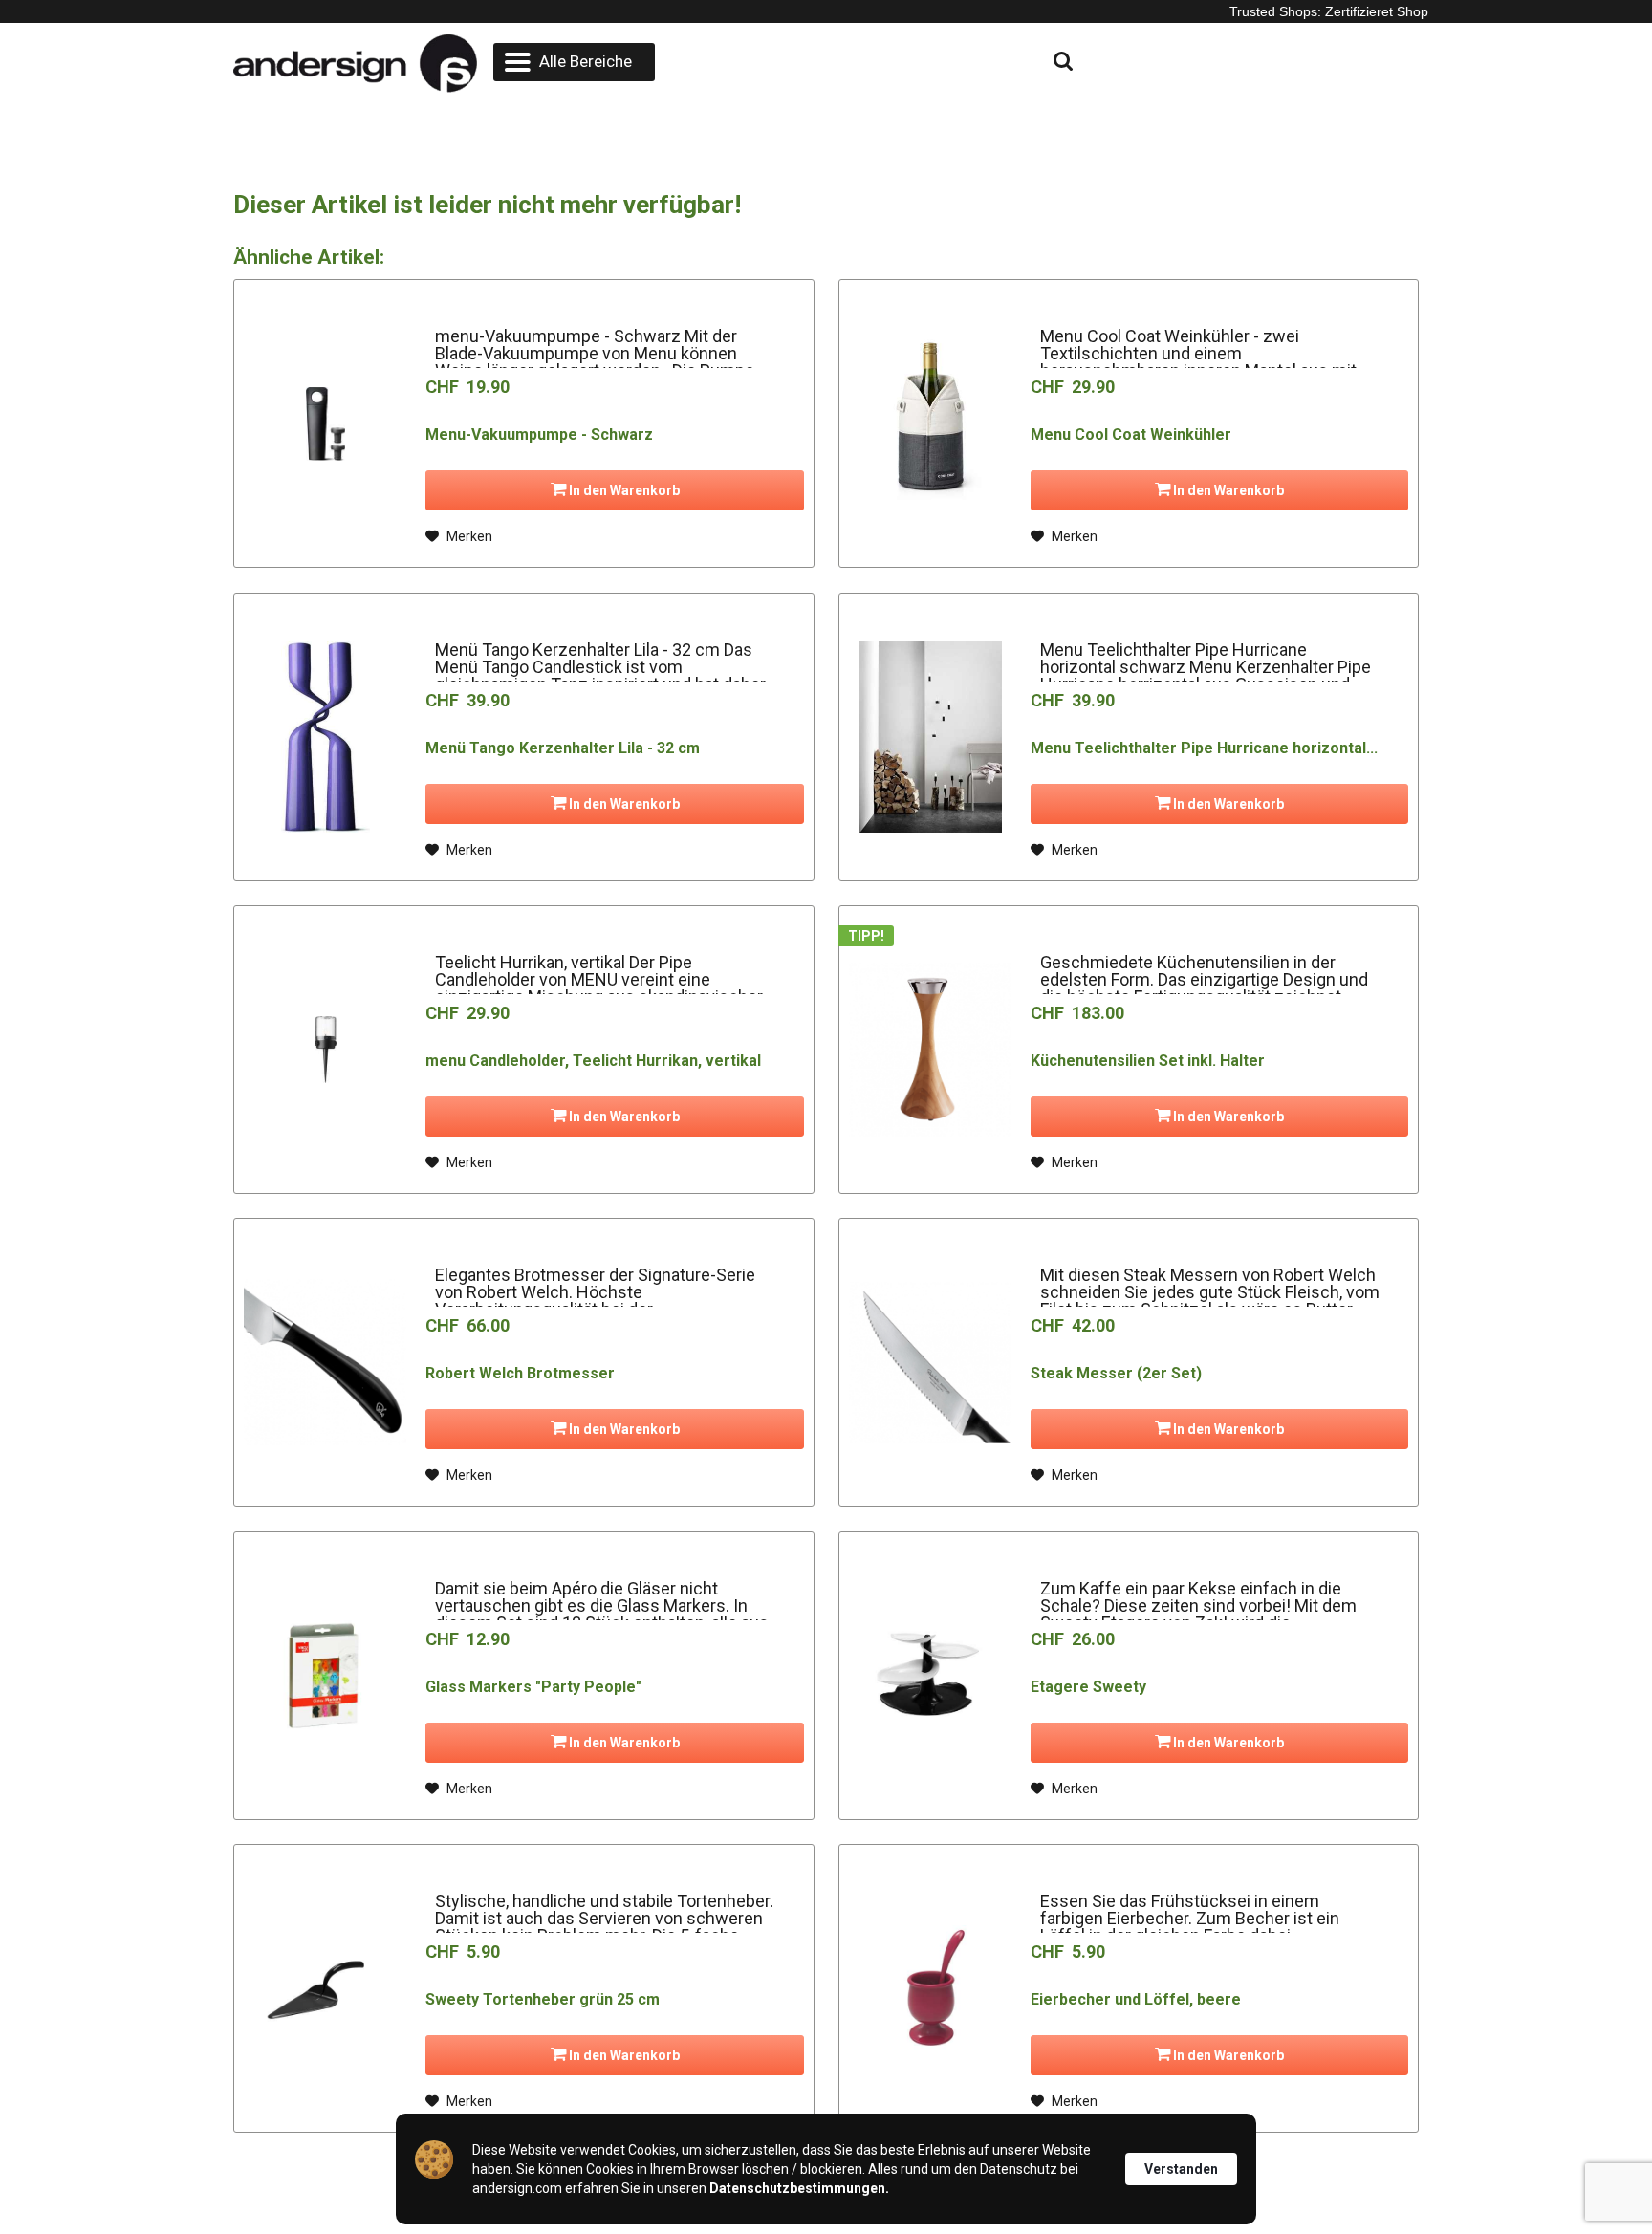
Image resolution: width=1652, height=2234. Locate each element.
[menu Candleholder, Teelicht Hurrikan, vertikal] (325, 1050)
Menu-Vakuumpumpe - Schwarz (539, 434)
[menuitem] (574, 62)
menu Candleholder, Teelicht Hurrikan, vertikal (593, 1061)
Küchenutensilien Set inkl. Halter (1148, 1061)
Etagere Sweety (1088, 1687)
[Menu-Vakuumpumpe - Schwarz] (325, 423)
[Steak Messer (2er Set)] (930, 1362)
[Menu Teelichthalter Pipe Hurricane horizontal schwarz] (930, 737)
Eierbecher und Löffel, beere (1136, 1999)
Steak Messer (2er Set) (1116, 1373)
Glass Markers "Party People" (533, 1687)
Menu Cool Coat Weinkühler (1131, 434)
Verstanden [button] (1181, 2169)
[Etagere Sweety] (930, 1676)
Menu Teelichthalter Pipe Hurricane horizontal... (1204, 748)
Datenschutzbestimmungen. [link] (799, 2188)
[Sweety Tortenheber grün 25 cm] (325, 1988)
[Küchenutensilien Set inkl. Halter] (930, 1050)
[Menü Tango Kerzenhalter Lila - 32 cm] (325, 737)
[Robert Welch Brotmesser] (325, 1362)
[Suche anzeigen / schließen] (898, 62)
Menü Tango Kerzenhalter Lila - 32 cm (563, 748)
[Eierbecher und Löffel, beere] (930, 1988)
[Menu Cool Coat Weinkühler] (930, 423)
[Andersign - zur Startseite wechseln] (355, 64)
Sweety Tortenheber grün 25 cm (543, 1999)
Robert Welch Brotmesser (520, 1373)
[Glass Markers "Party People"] (325, 1676)
